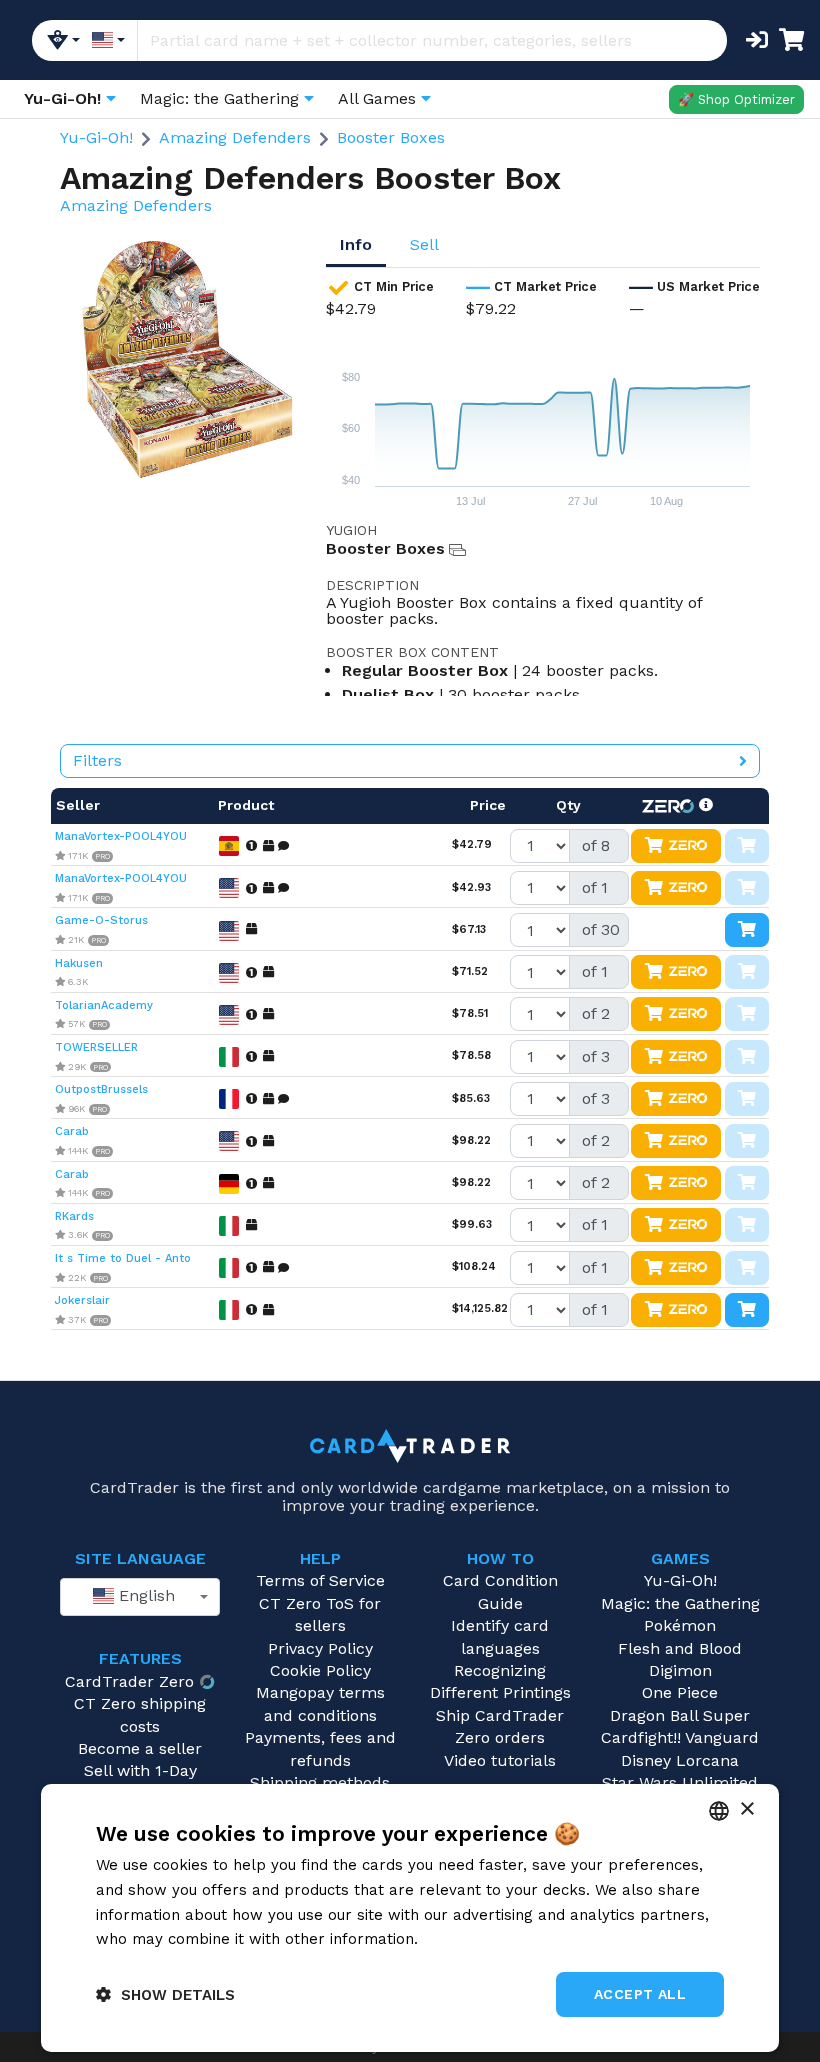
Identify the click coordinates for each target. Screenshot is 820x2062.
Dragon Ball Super (680, 1715)
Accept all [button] (640, 1994)
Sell (424, 244)
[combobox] (140, 1597)
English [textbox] (144, 1595)
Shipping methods (320, 1782)
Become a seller (140, 1748)
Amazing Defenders (235, 137)
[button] (165, 1994)
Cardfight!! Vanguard (680, 1737)
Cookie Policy (320, 1670)
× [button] (746, 1809)
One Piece (680, 1692)
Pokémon (680, 1625)
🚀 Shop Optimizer (736, 99)
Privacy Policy (320, 1648)
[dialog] (410, 1918)
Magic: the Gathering (680, 1603)
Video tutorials (500, 1760)
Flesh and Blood (680, 1648)
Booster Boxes (391, 137)
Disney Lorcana (680, 1760)
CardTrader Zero (129, 1681)
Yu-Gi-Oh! (96, 137)
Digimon (680, 1670)
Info (356, 244)
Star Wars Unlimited (680, 1782)
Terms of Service (320, 1580)
